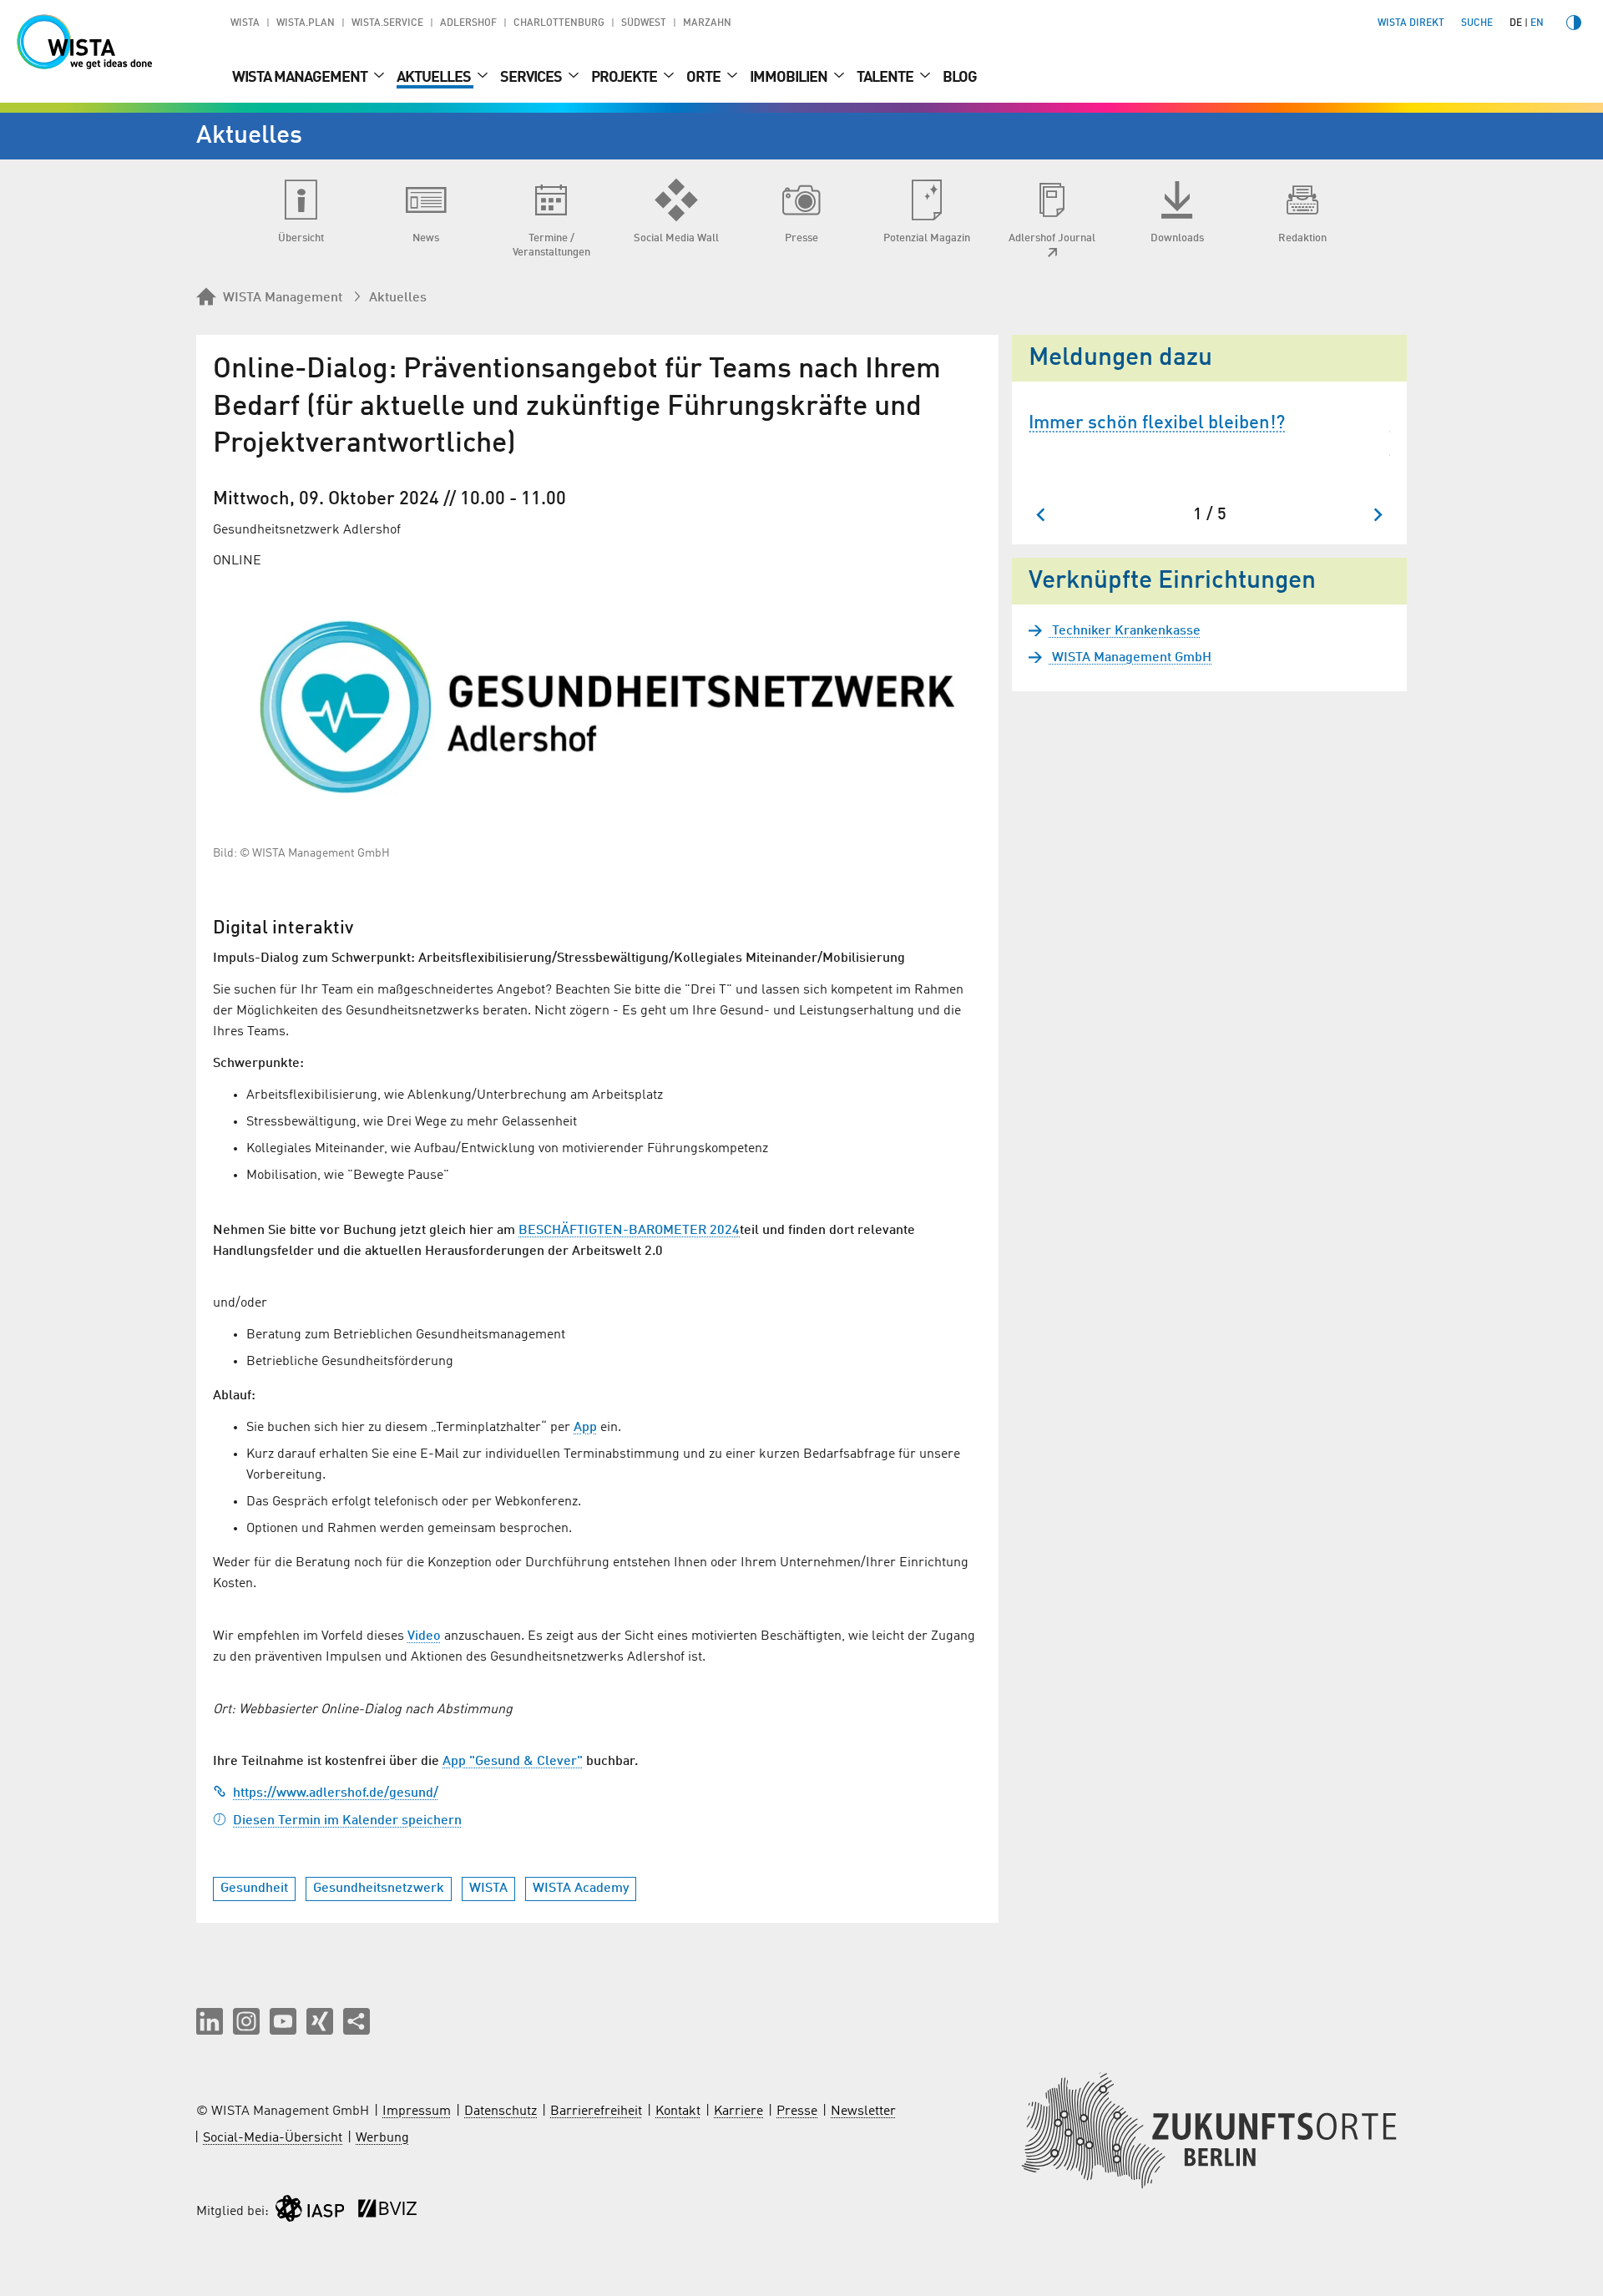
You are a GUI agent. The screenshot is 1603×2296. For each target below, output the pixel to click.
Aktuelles (435, 78)
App (585, 1428)
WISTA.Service (387, 23)
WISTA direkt (1411, 23)
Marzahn (707, 23)
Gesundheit (254, 1889)
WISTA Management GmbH (1130, 658)
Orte (705, 78)
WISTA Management (301, 78)
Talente (886, 78)
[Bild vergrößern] (597, 707)
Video (424, 1636)
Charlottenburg (559, 23)
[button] (210, 2021)
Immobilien (790, 78)
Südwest (644, 23)
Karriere (738, 2111)
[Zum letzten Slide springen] (1042, 515)
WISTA (245, 23)
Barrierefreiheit (596, 2111)
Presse (797, 2111)
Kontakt (678, 2111)
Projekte (625, 78)
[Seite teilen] (357, 2021)
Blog (960, 78)
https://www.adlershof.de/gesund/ (336, 1793)
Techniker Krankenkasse (1125, 631)
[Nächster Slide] (1377, 515)
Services (532, 78)
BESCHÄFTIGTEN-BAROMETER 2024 (629, 1231)
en (1537, 23)
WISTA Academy (581, 1889)
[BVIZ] (387, 2212)
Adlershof (468, 23)
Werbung (382, 2138)
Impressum (417, 2111)
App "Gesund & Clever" (513, 1762)
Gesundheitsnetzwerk (379, 1889)
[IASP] (310, 2212)
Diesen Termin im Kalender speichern (347, 1821)
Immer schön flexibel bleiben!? (1157, 423)
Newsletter (863, 2111)
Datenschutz (501, 2111)
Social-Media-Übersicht (273, 2138)
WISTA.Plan (306, 23)
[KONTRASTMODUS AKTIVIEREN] (1574, 23)
